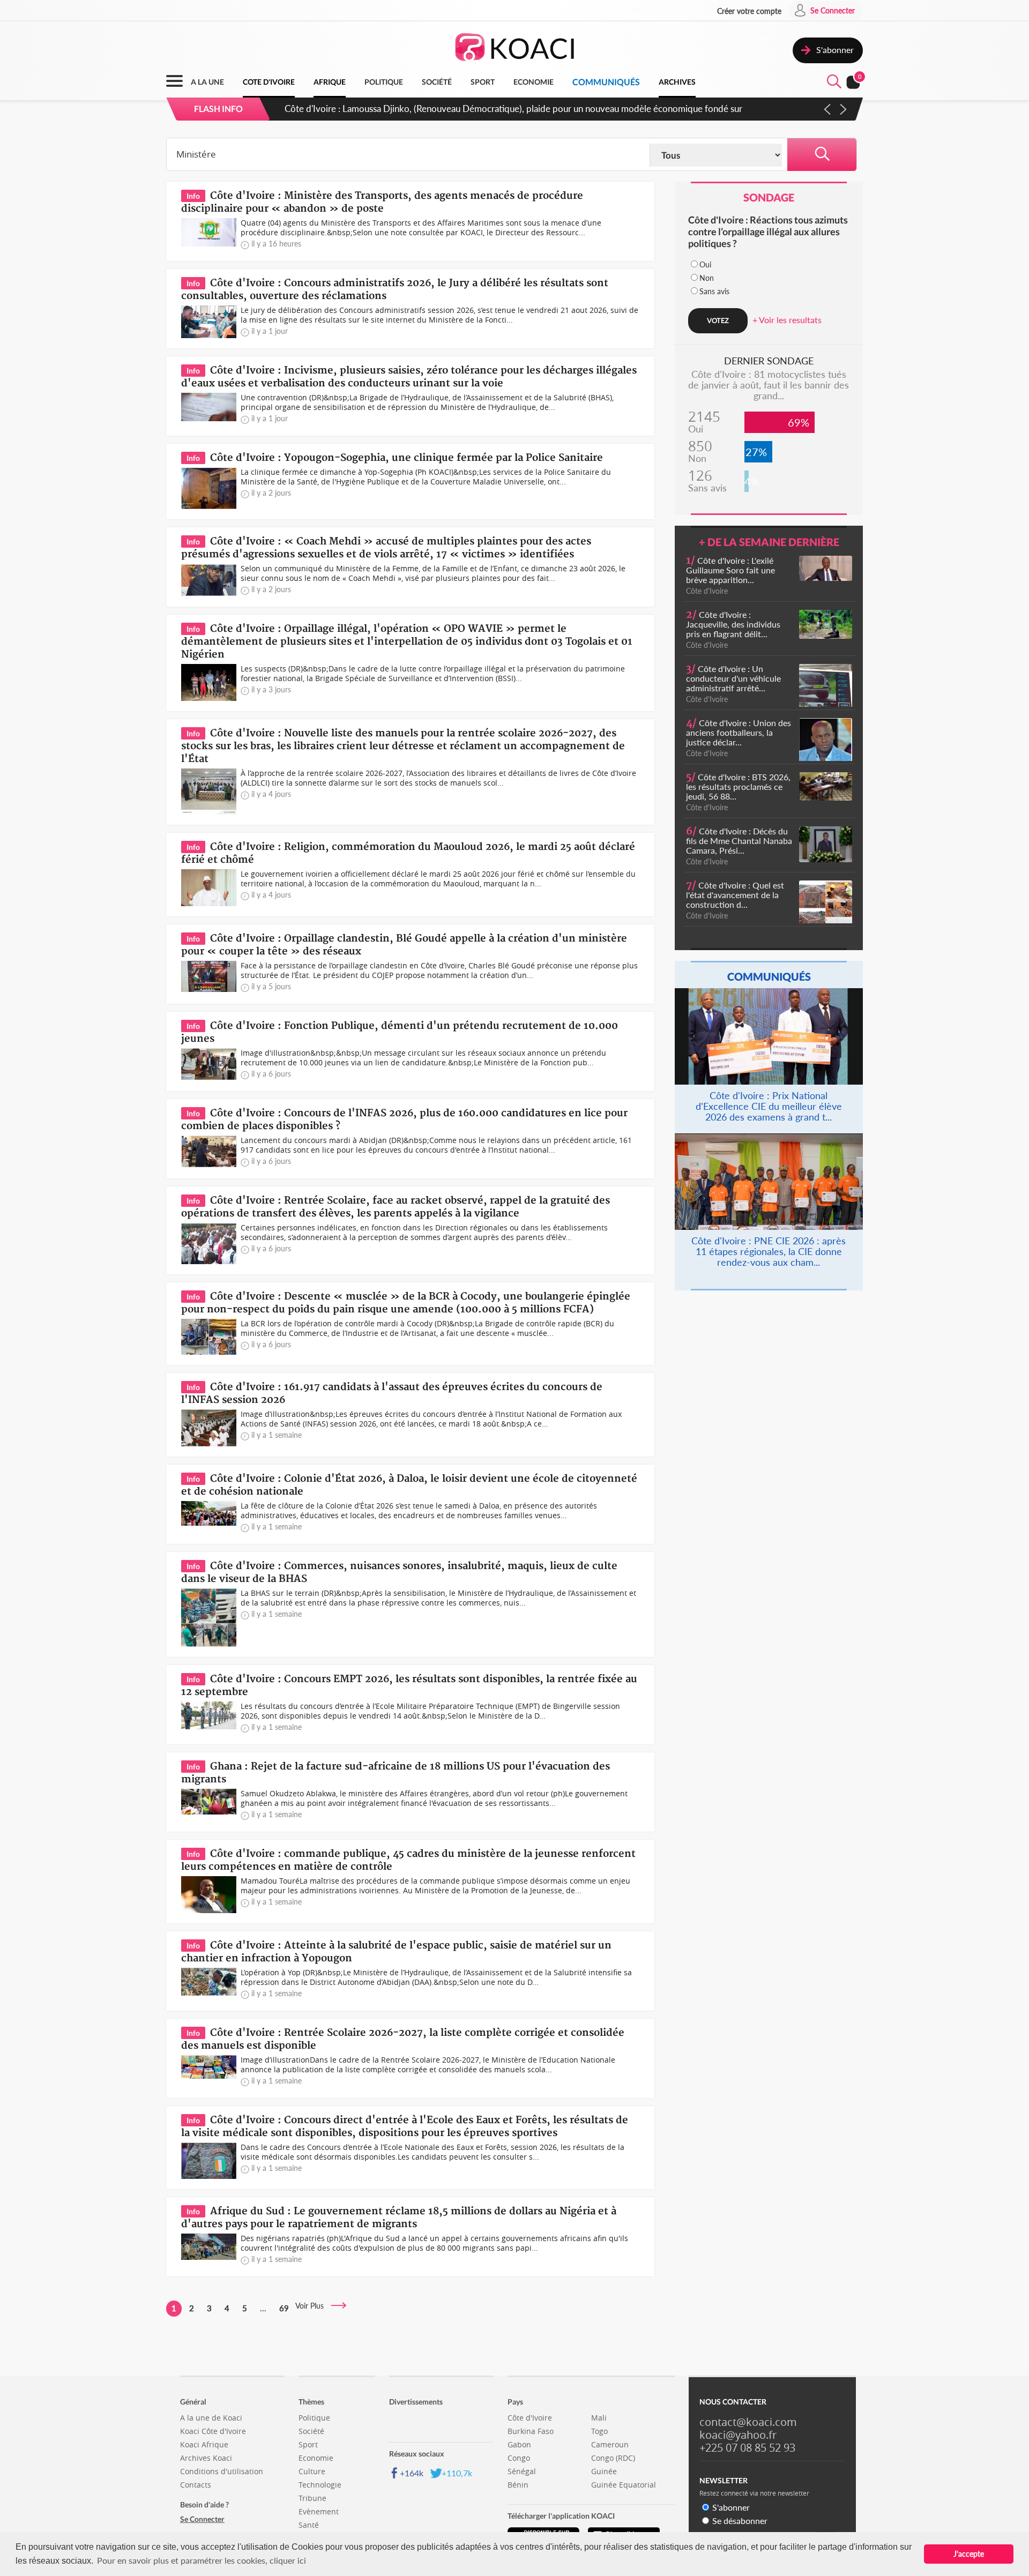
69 (284, 2308)
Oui (705, 264)
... (263, 2308)
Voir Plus (313, 2306)
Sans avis (714, 291)
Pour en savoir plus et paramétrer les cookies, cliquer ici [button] (202, 2560)
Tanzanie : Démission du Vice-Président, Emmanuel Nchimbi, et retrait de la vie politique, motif (470, 109)
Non (707, 278)
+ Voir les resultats (787, 320)
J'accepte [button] (969, 2554)
